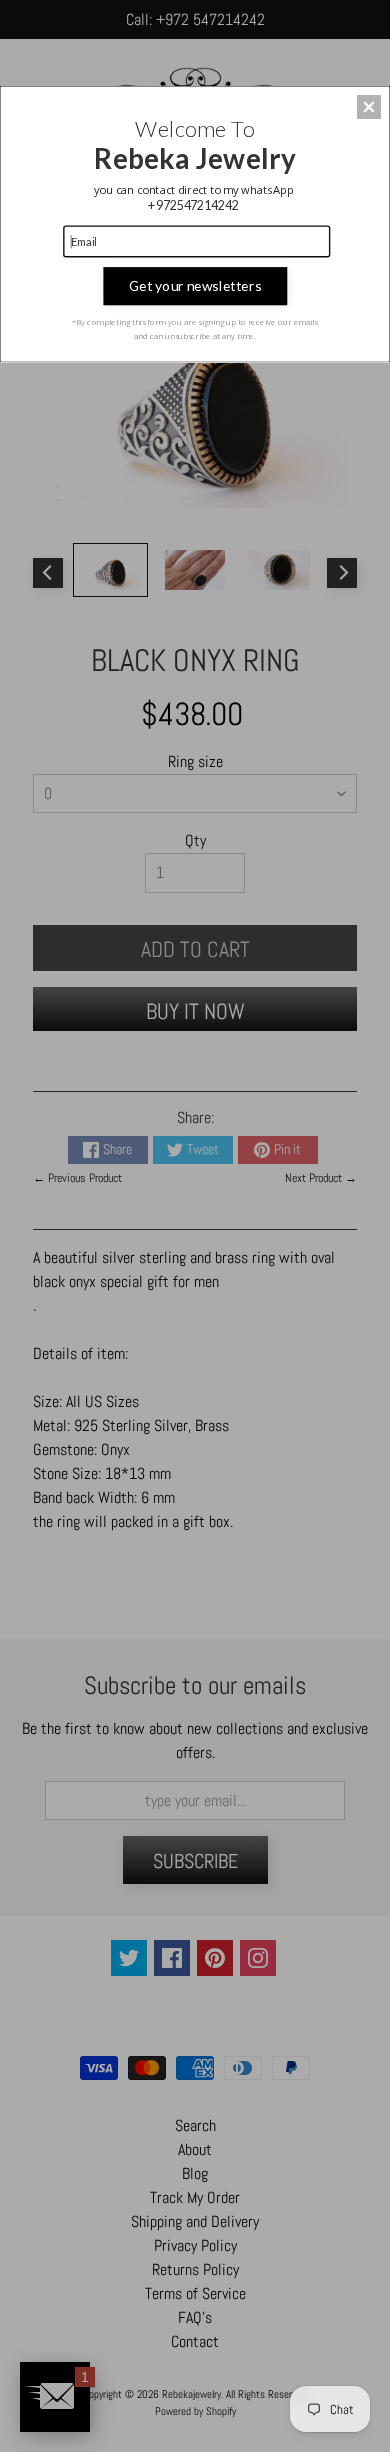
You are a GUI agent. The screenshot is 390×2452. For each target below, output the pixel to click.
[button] (369, 107)
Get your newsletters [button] (195, 285)
